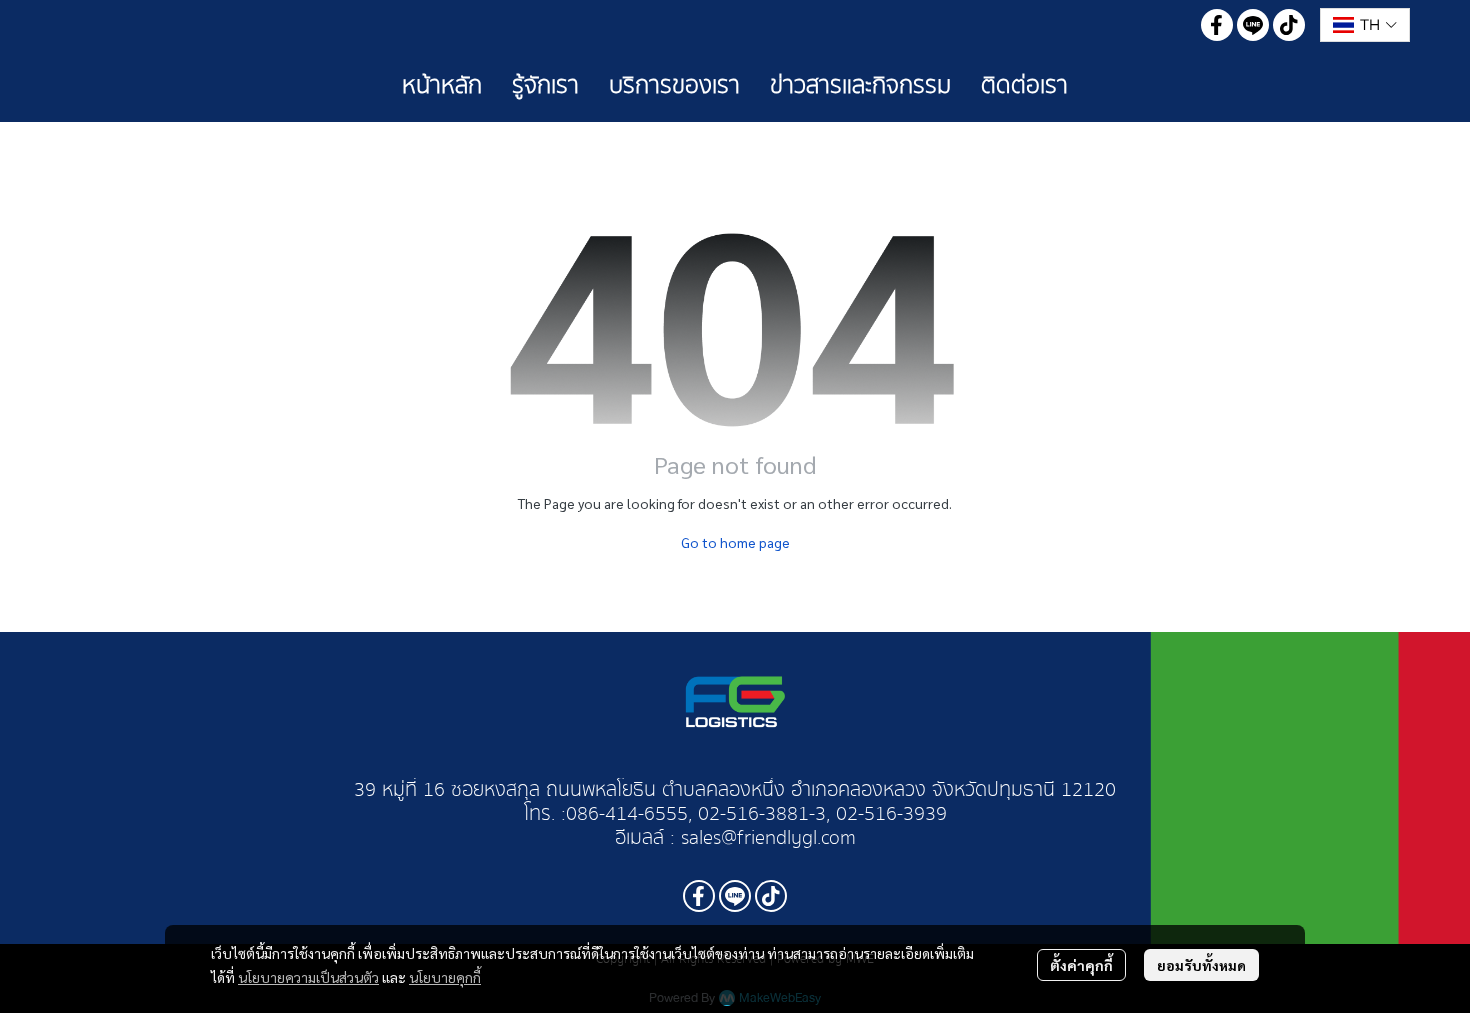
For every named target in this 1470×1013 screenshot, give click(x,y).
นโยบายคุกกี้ (445, 977)
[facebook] (1217, 25)
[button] (1365, 25)
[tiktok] (1289, 25)
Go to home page (735, 542)
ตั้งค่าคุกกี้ (1081, 965)
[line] (1253, 25)
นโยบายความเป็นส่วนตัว (308, 977)
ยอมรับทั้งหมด (1201, 965)
